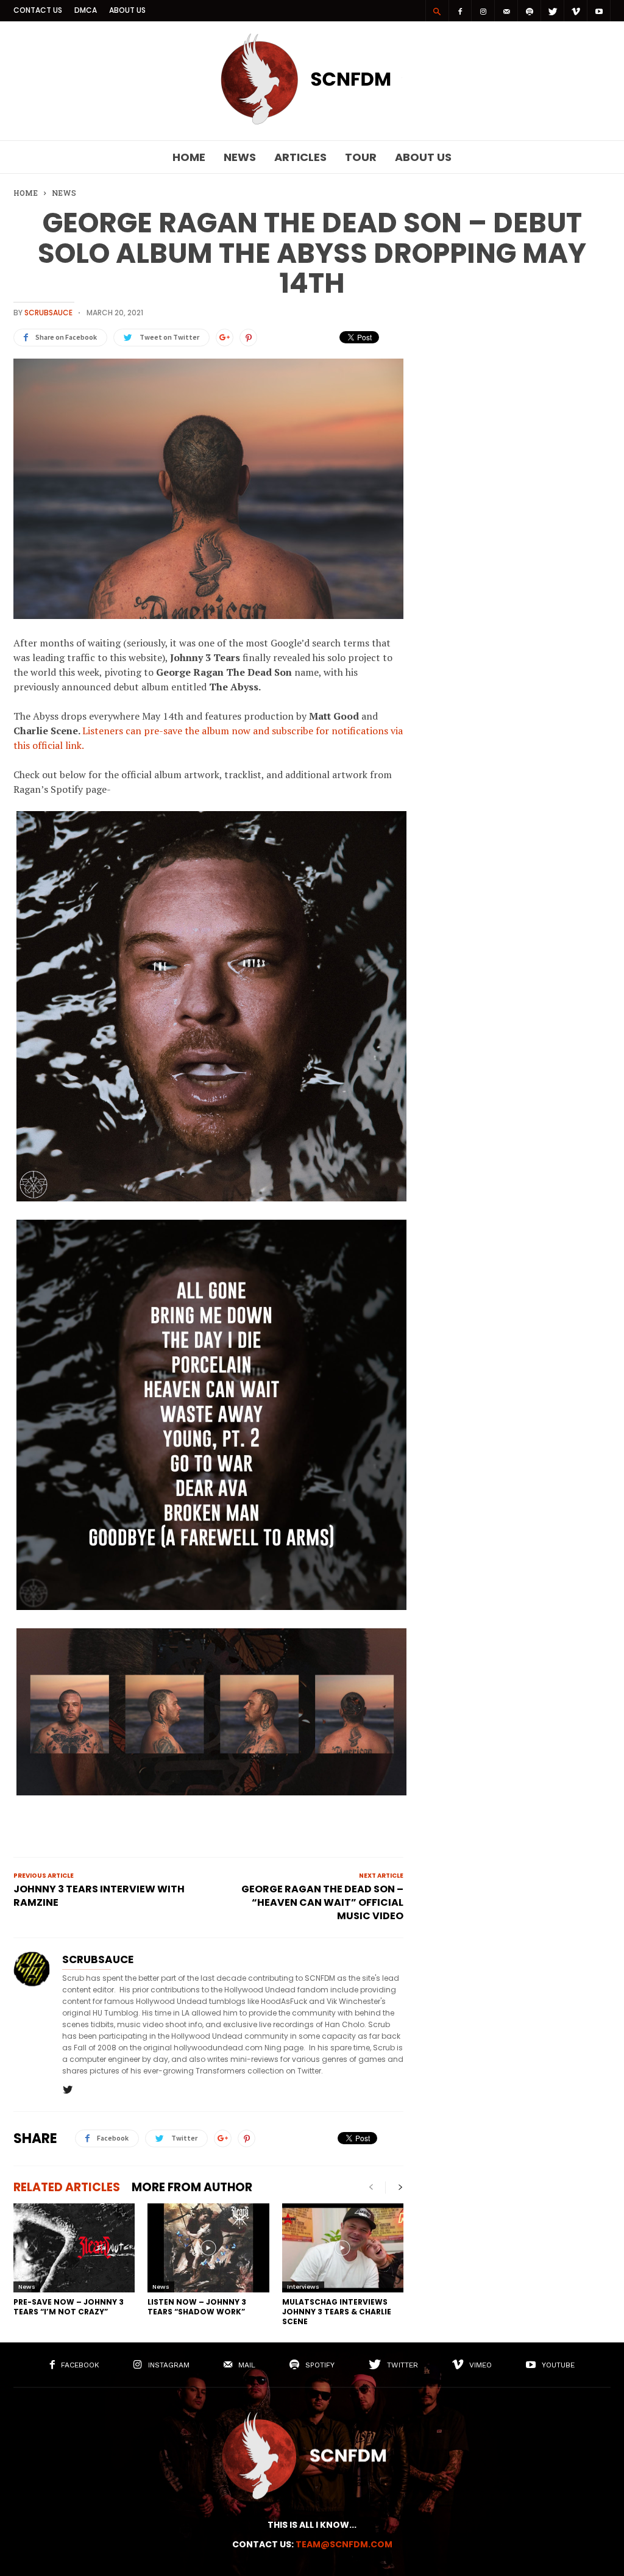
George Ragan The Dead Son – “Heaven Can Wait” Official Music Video (322, 1903)
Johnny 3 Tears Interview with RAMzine (99, 1896)
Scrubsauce (48, 313)
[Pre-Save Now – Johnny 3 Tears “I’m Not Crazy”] (74, 2248)
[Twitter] (553, 11)
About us (127, 10)
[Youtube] (599, 11)
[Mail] (506, 11)
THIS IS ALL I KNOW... (312, 2525)
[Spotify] (530, 11)
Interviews (303, 2287)
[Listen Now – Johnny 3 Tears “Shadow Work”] (208, 2248)
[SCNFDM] (312, 121)
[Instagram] (483, 11)
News (240, 157)
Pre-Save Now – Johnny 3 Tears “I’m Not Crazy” (69, 2307)
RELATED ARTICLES (67, 2187)
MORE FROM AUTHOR (192, 2187)
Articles (300, 157)
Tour (361, 157)
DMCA (86, 10)
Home (189, 157)
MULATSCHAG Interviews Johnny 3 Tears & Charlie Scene (337, 2312)
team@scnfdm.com (344, 2544)
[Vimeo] (576, 11)
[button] (437, 11)
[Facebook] (460, 11)
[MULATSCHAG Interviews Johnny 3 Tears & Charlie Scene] (343, 2248)
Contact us (38, 10)
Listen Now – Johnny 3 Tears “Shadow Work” (197, 2307)
